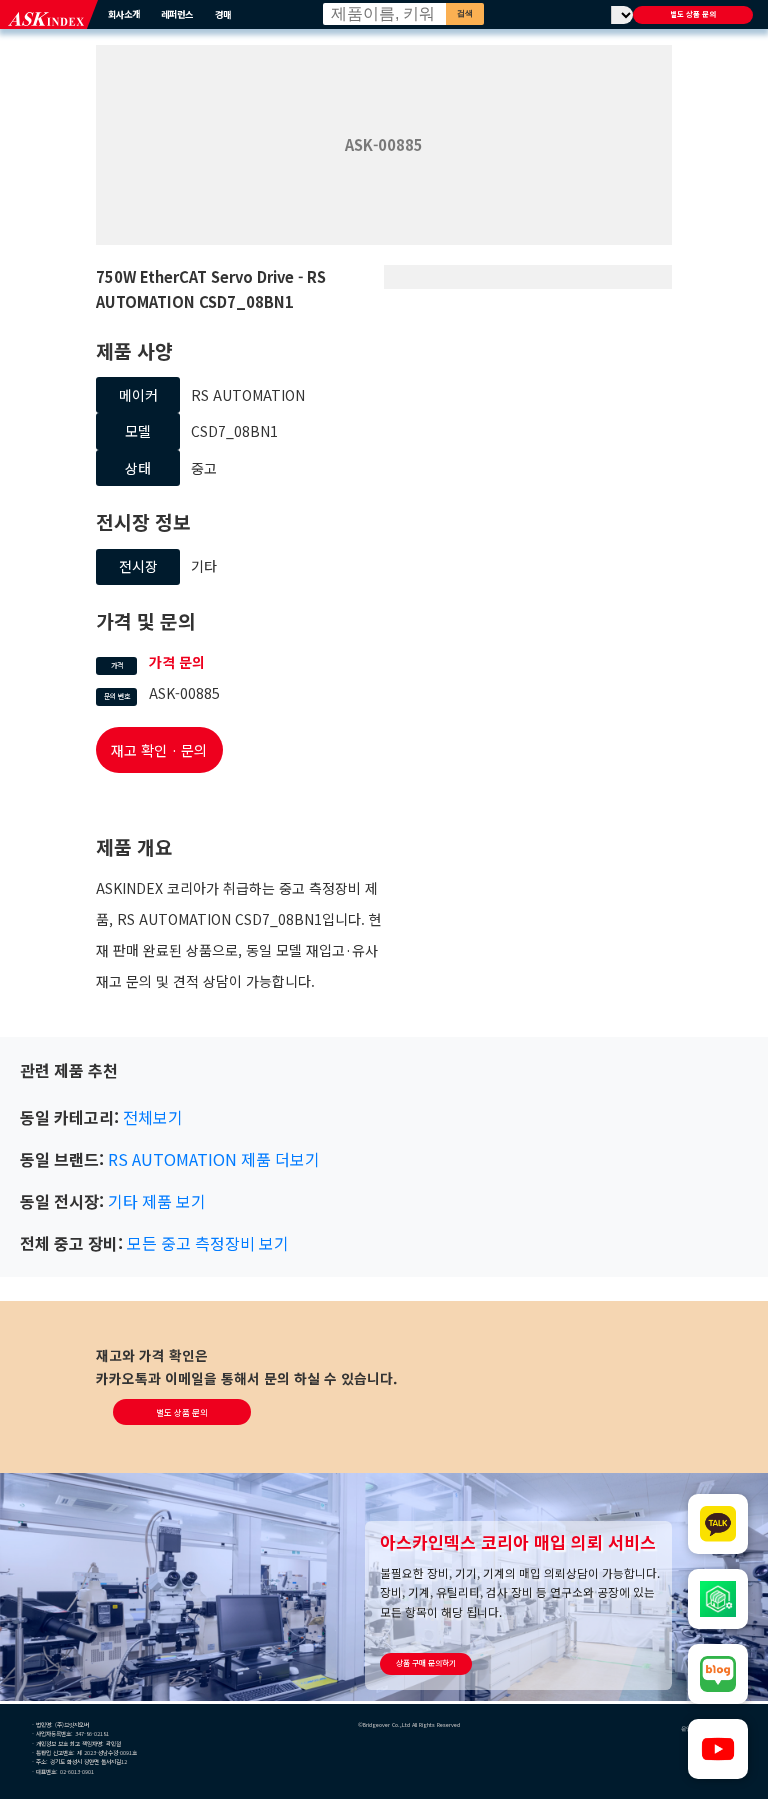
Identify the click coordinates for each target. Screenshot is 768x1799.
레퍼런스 (177, 14)
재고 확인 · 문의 (159, 750)
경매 (223, 14)
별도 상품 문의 (693, 14)
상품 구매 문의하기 (426, 1662)
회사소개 (124, 14)
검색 (465, 13)
